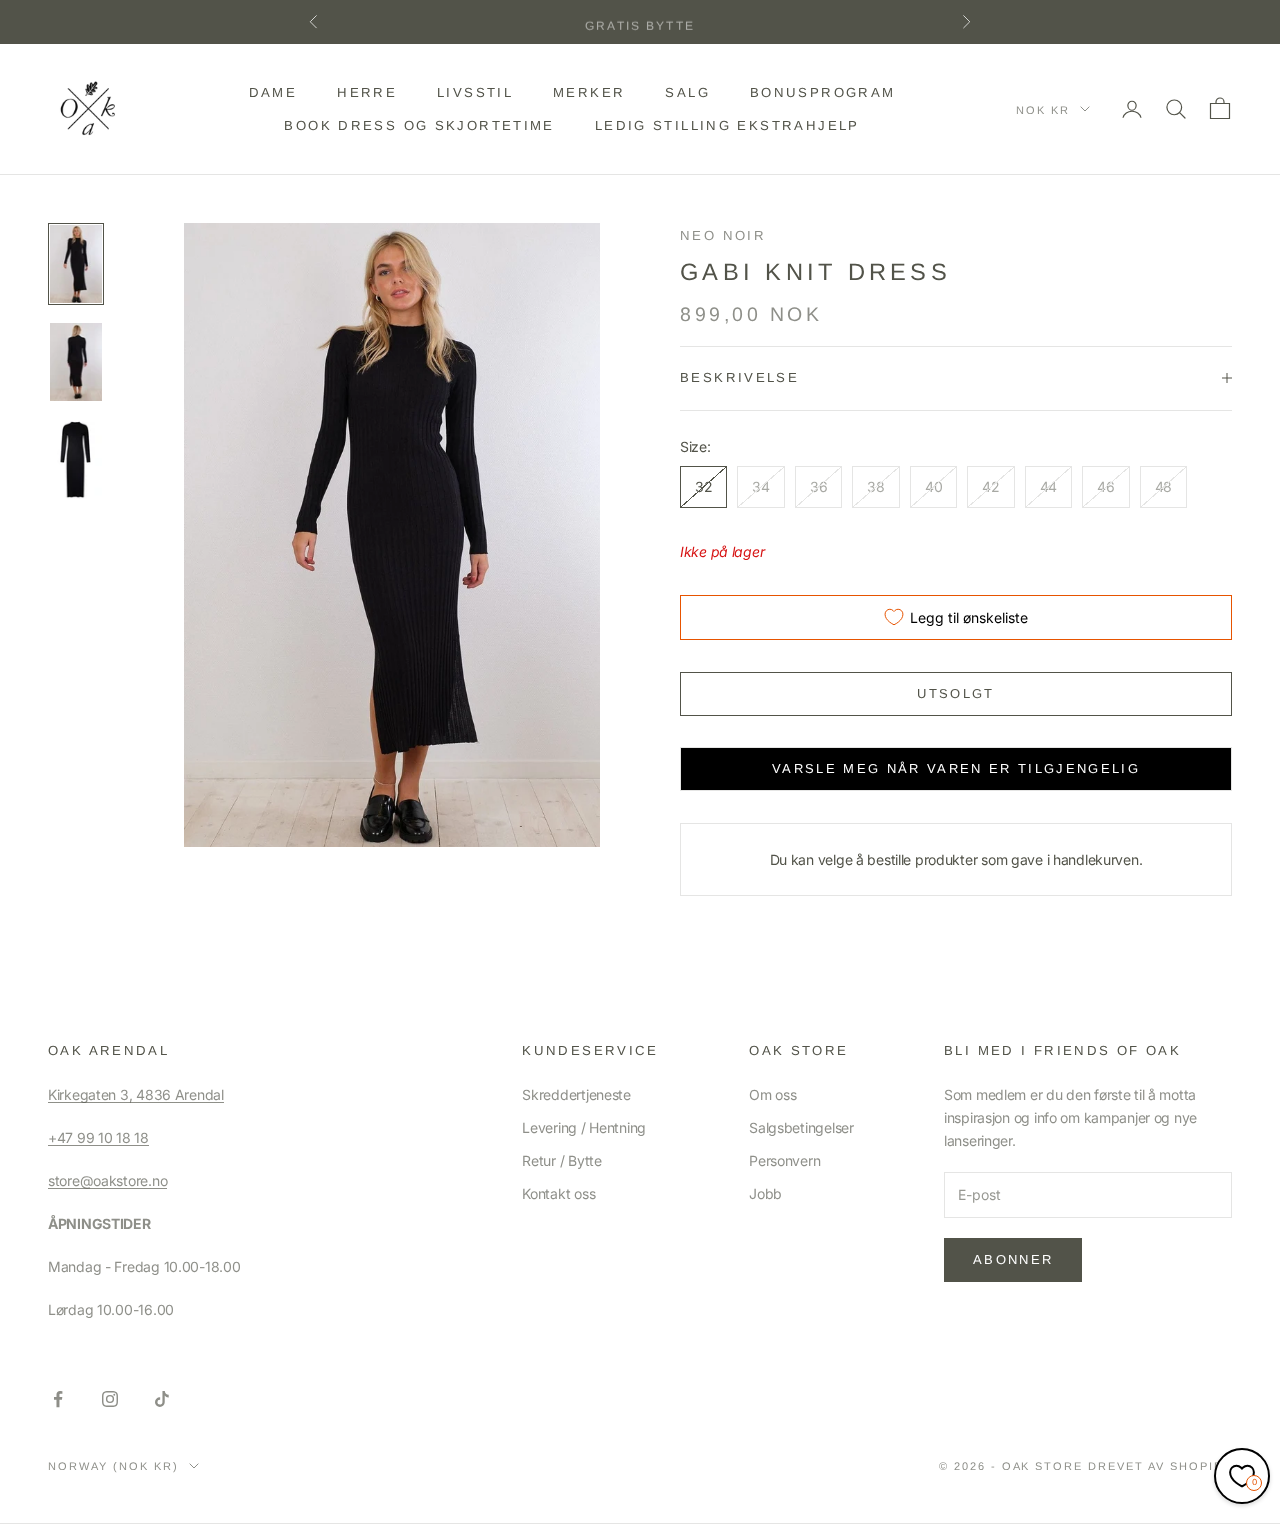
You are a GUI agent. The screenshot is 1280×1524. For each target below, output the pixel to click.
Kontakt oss (558, 1193)
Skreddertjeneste (576, 1094)
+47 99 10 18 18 (98, 1137)
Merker (589, 92)
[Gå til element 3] (76, 460)
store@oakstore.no (107, 1180)
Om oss (772, 1094)
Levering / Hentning (584, 1127)
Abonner (1013, 1259)
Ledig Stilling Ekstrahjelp (727, 124)
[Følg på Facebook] (58, 1399)
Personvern (784, 1160)
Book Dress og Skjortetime (419, 124)
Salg (687, 92)
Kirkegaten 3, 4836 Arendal (136, 1094)
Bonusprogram (823, 92)
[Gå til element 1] (76, 264)
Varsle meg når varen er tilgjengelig (956, 768)
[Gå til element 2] (76, 362)
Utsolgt (955, 693)
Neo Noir (723, 235)
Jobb (765, 1193)
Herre (367, 92)
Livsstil (475, 92)
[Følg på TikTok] (162, 1399)
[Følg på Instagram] (110, 1399)
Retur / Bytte (561, 1160)
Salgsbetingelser (801, 1127)
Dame (273, 92)
